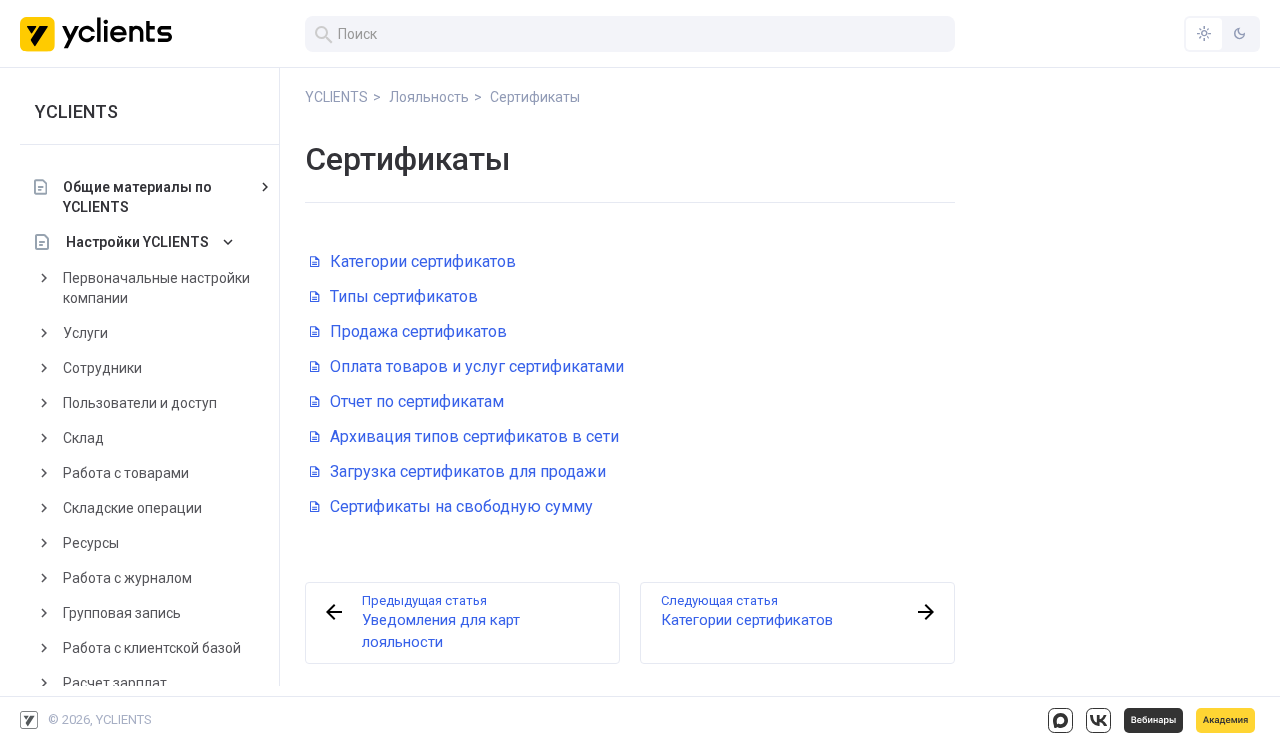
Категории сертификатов (423, 261)
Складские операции (132, 508)
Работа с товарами (126, 473)
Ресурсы (91, 543)
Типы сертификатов (404, 296)
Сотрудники (102, 368)
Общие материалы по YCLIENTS (137, 197)
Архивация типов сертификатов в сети (474, 436)
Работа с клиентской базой (152, 648)
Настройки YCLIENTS (137, 242)
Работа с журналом (127, 578)
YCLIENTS (76, 111)
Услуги (85, 333)
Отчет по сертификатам (417, 401)
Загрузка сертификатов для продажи (468, 471)
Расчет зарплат (115, 683)
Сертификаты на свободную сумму (461, 506)
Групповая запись (122, 613)
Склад (83, 438)
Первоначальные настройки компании (156, 288)
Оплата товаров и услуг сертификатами (477, 366)
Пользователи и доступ (140, 403)
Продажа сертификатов (418, 331)
